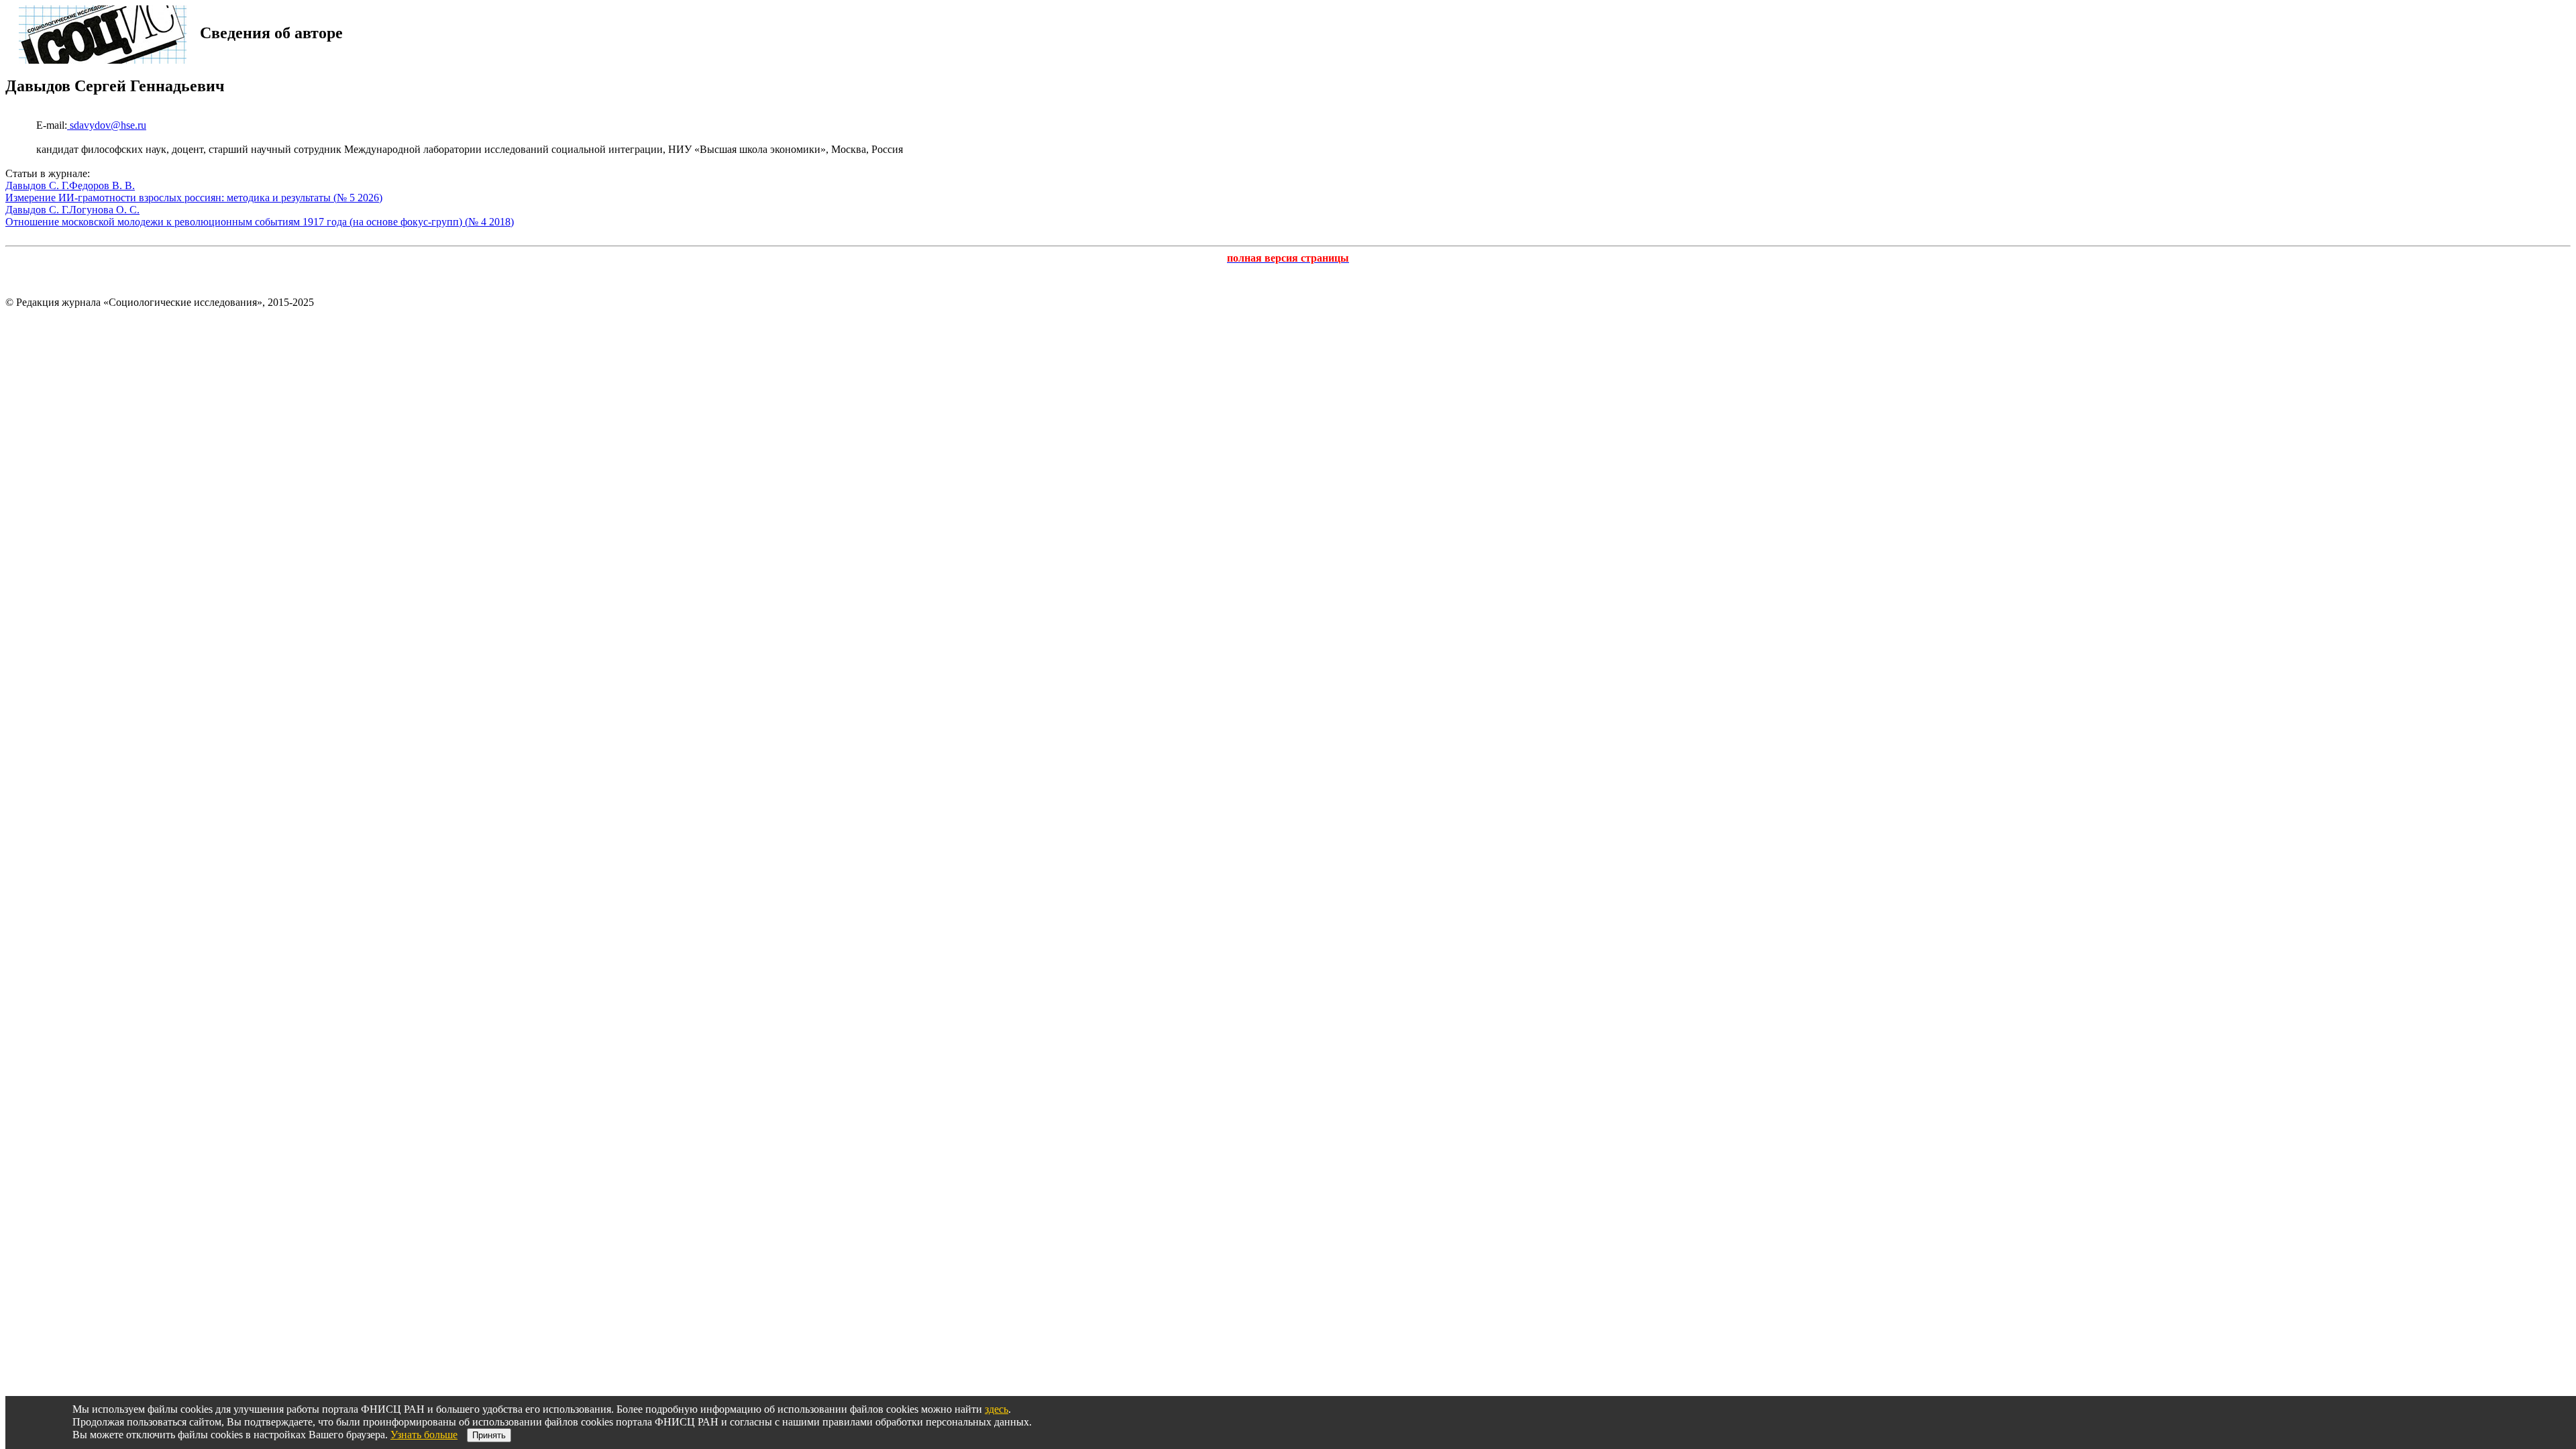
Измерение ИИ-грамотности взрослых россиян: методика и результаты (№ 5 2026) (194, 198)
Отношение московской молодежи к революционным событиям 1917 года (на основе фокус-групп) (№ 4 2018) (260, 222)
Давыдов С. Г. (37, 185)
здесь (997, 1409)
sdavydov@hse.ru (107, 125)
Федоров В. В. (102, 185)
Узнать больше (424, 1435)
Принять (489, 1435)
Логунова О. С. (104, 210)
